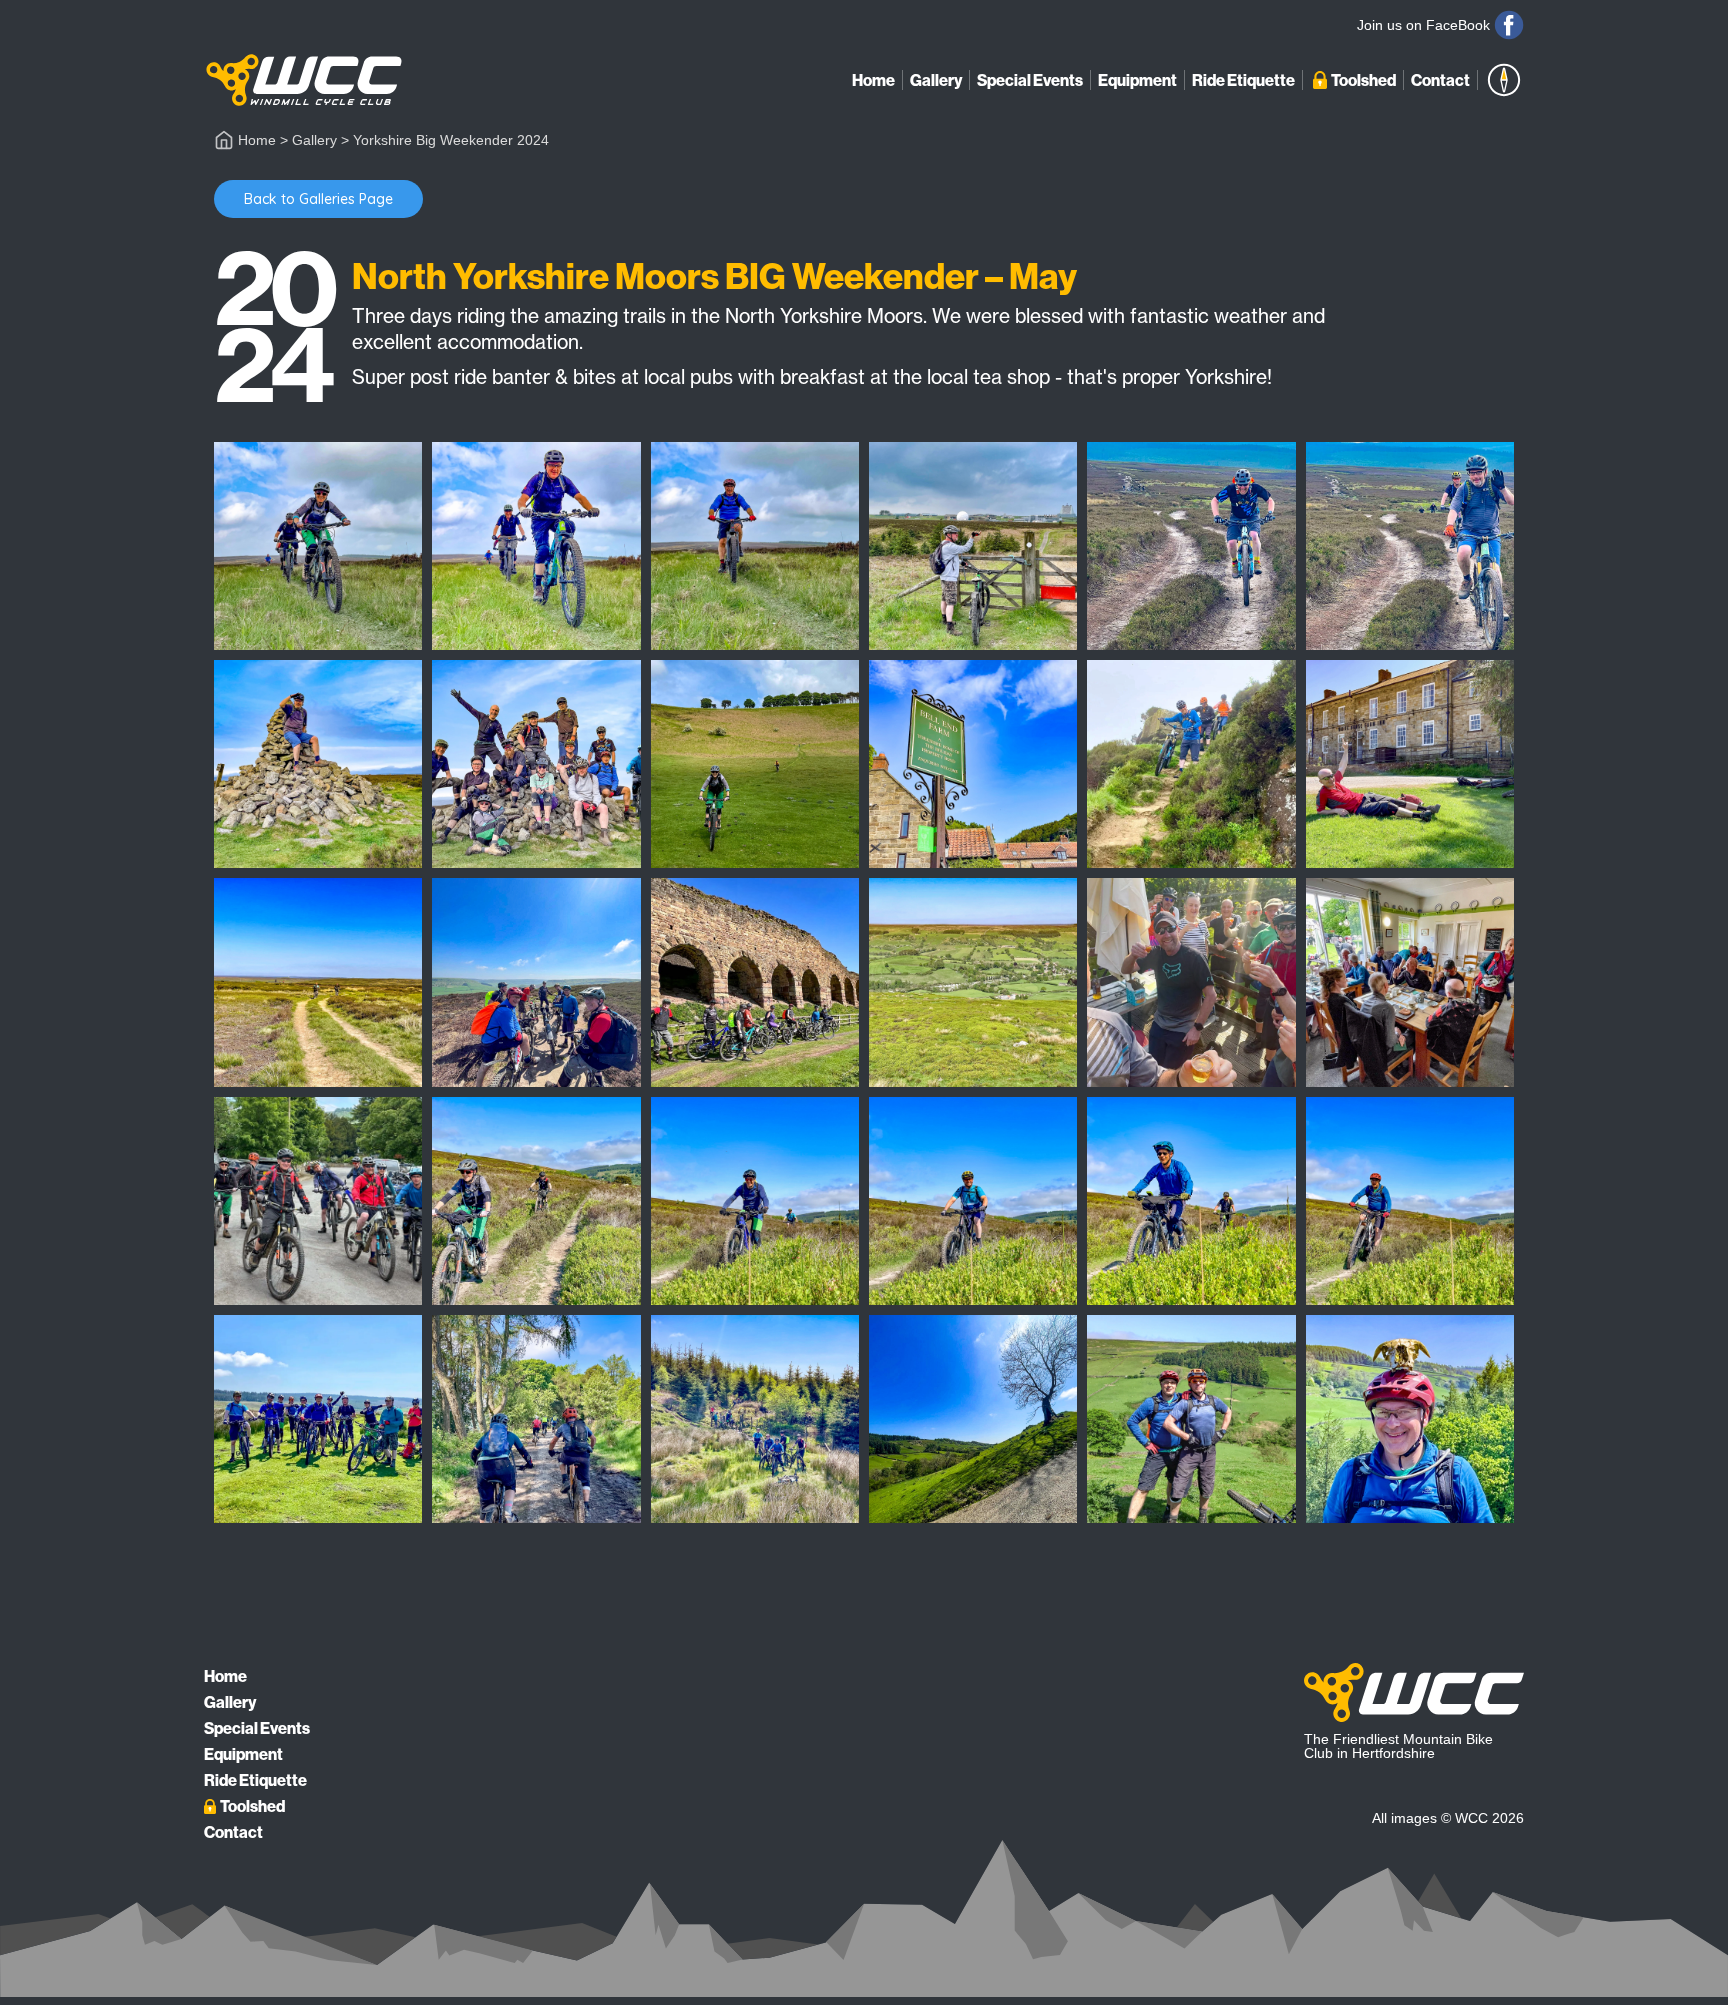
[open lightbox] (318, 546)
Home (873, 80)
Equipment (1137, 80)
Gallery (936, 80)
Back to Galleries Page (318, 199)
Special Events (1030, 80)
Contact (1440, 80)
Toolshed (1363, 80)
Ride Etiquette (1243, 80)
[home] (304, 80)
